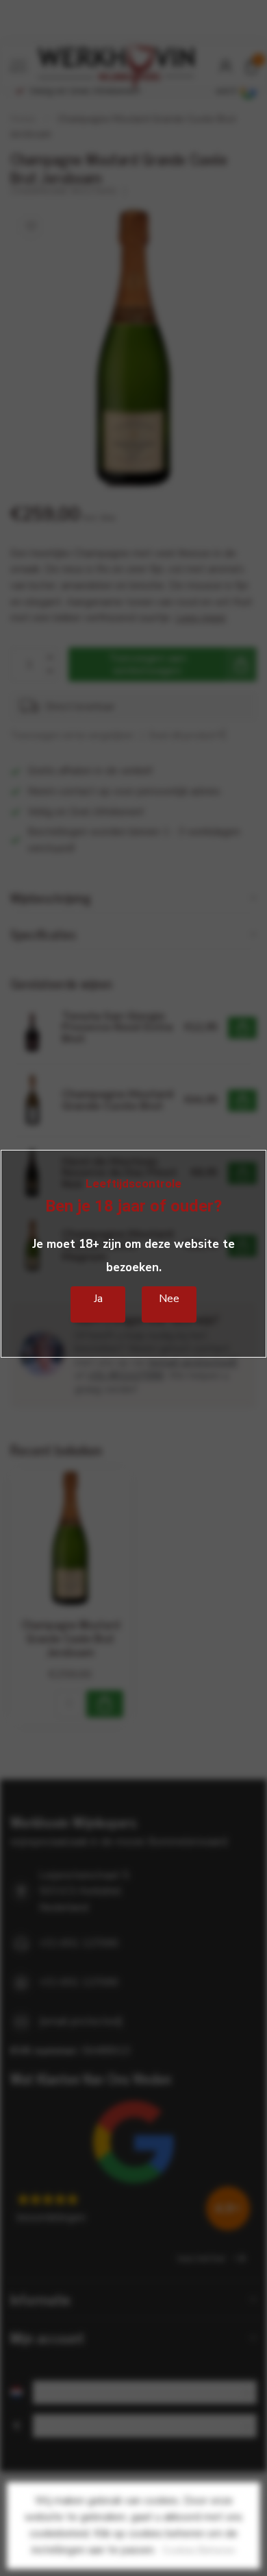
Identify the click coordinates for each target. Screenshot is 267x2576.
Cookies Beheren (199, 2550)
